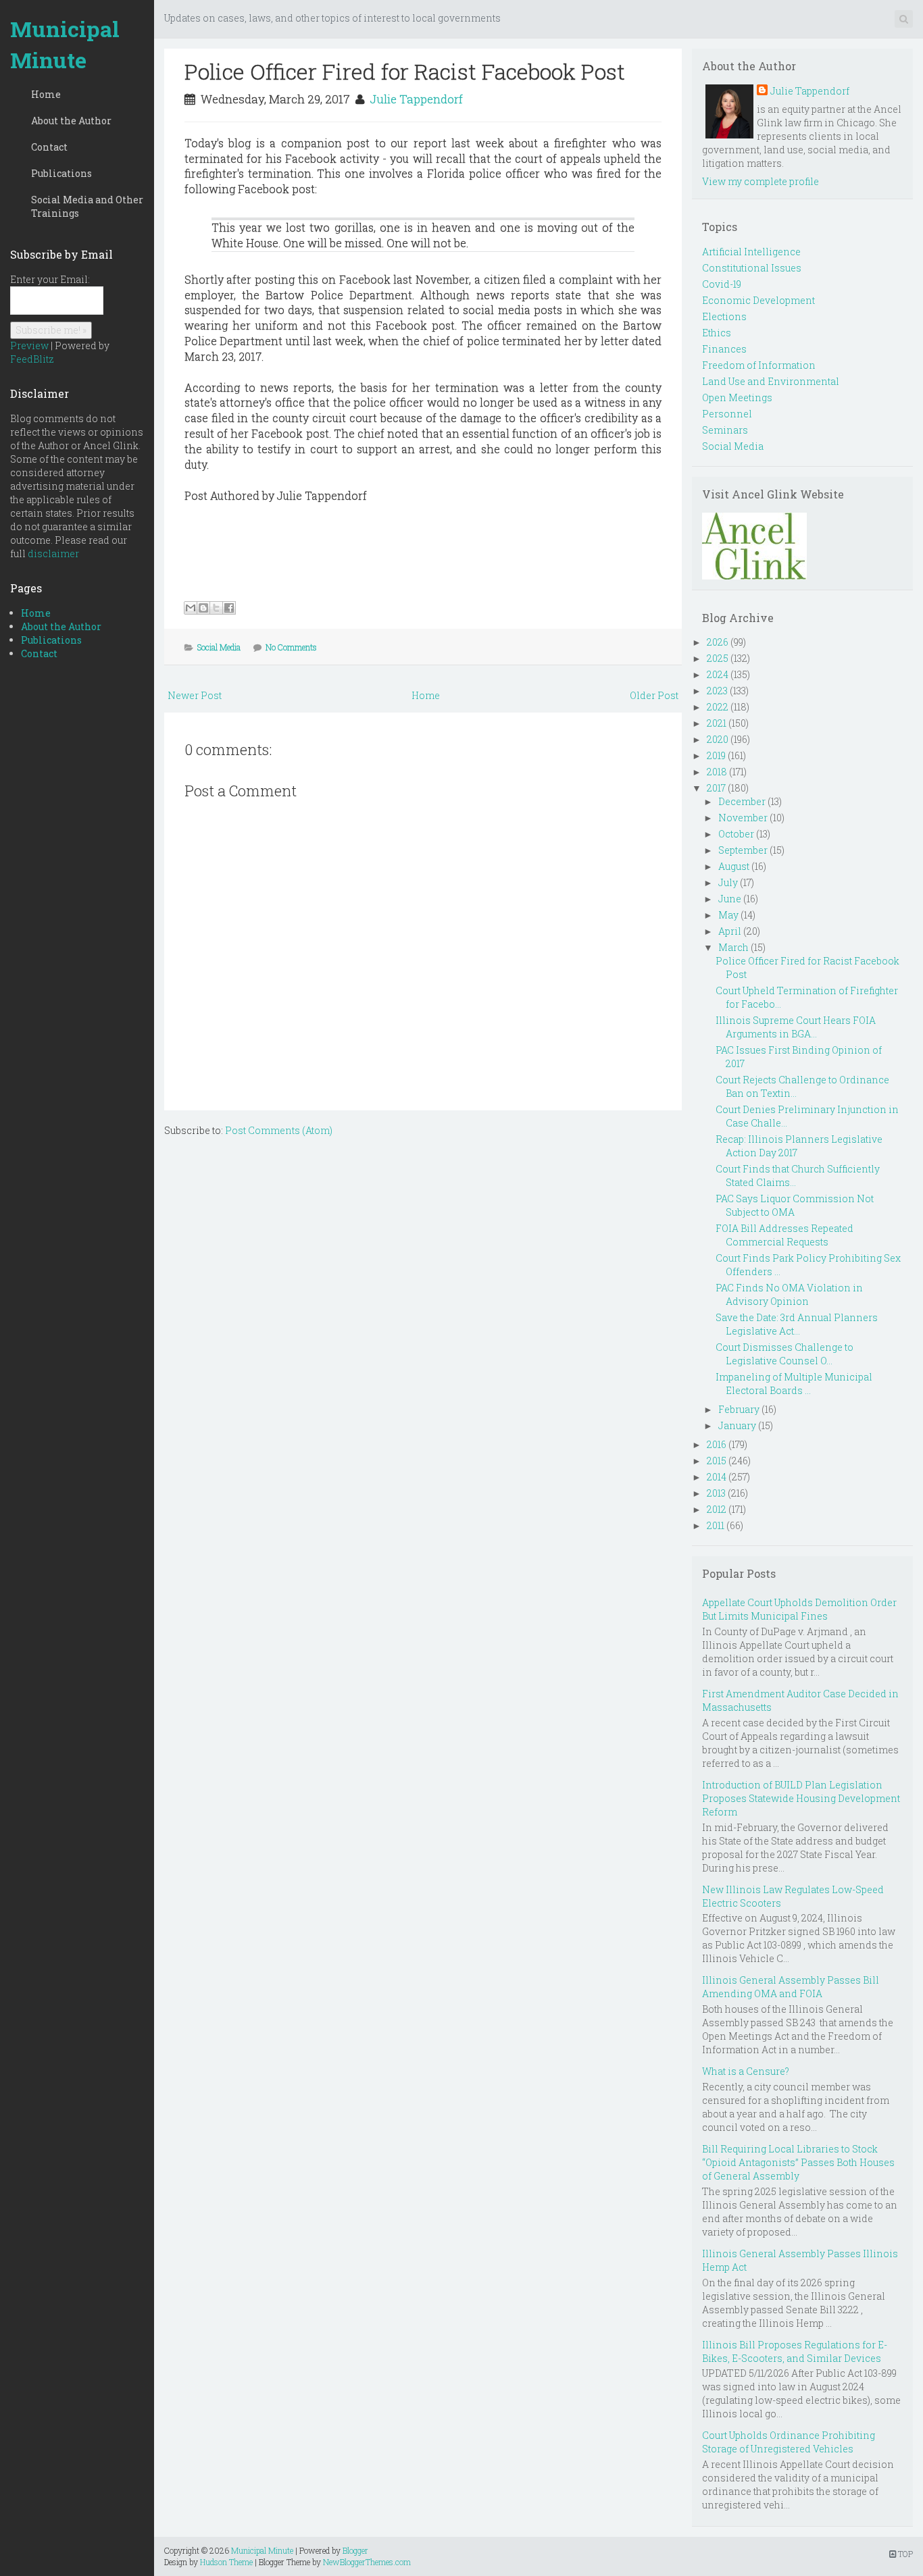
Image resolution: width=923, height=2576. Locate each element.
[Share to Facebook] (229, 608)
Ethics (717, 333)
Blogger (355, 2550)
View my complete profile (760, 181)
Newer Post (195, 695)
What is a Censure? (746, 2071)
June (730, 899)
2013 (716, 1493)
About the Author (71, 121)
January (737, 1425)
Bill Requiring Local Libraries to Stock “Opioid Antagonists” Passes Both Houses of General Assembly (798, 2162)
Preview (29, 345)
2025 (718, 658)
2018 (717, 772)
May (728, 915)
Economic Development (758, 300)
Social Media (219, 647)
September (743, 850)
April (730, 931)
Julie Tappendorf (416, 99)
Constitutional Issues (752, 268)
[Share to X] (216, 608)
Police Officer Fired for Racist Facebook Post (405, 71)
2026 (718, 642)
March (733, 947)
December (742, 801)
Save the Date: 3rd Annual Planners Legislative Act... (797, 1324)
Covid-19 (722, 284)
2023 (717, 691)
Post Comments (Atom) (279, 1130)
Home (46, 94)
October (736, 834)
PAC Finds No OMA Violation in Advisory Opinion (789, 1294)
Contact (49, 147)
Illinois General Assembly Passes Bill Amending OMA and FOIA (791, 1987)
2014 (717, 1477)
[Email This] (191, 608)
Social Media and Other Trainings (87, 206)
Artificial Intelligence (751, 252)
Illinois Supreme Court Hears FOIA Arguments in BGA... (796, 1027)
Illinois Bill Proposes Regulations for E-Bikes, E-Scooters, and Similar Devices (795, 2351)
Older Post (654, 695)
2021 (717, 723)
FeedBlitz (32, 359)
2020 (718, 739)
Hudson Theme (226, 2562)
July (728, 882)
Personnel (727, 414)
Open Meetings (737, 397)
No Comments (291, 647)
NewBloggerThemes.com (367, 2562)
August (734, 866)
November (743, 818)
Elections (724, 316)
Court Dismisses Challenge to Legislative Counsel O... (784, 1354)
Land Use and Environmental (771, 381)
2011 (716, 1525)
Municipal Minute (65, 44)
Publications (61, 173)
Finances (724, 349)
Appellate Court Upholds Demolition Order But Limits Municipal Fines (799, 1609)
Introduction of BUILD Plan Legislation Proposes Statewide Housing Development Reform (801, 1798)
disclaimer (53, 553)
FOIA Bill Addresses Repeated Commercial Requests (784, 1235)
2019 (716, 755)
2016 (717, 1444)
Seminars (725, 430)
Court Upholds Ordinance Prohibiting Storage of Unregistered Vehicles (789, 2442)
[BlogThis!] (203, 608)
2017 (716, 788)
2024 (718, 674)
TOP (904, 2554)
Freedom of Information (759, 365)
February (739, 1409)
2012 (717, 1509)
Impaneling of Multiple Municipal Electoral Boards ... (794, 1384)
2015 (717, 1461)
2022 (718, 707)
